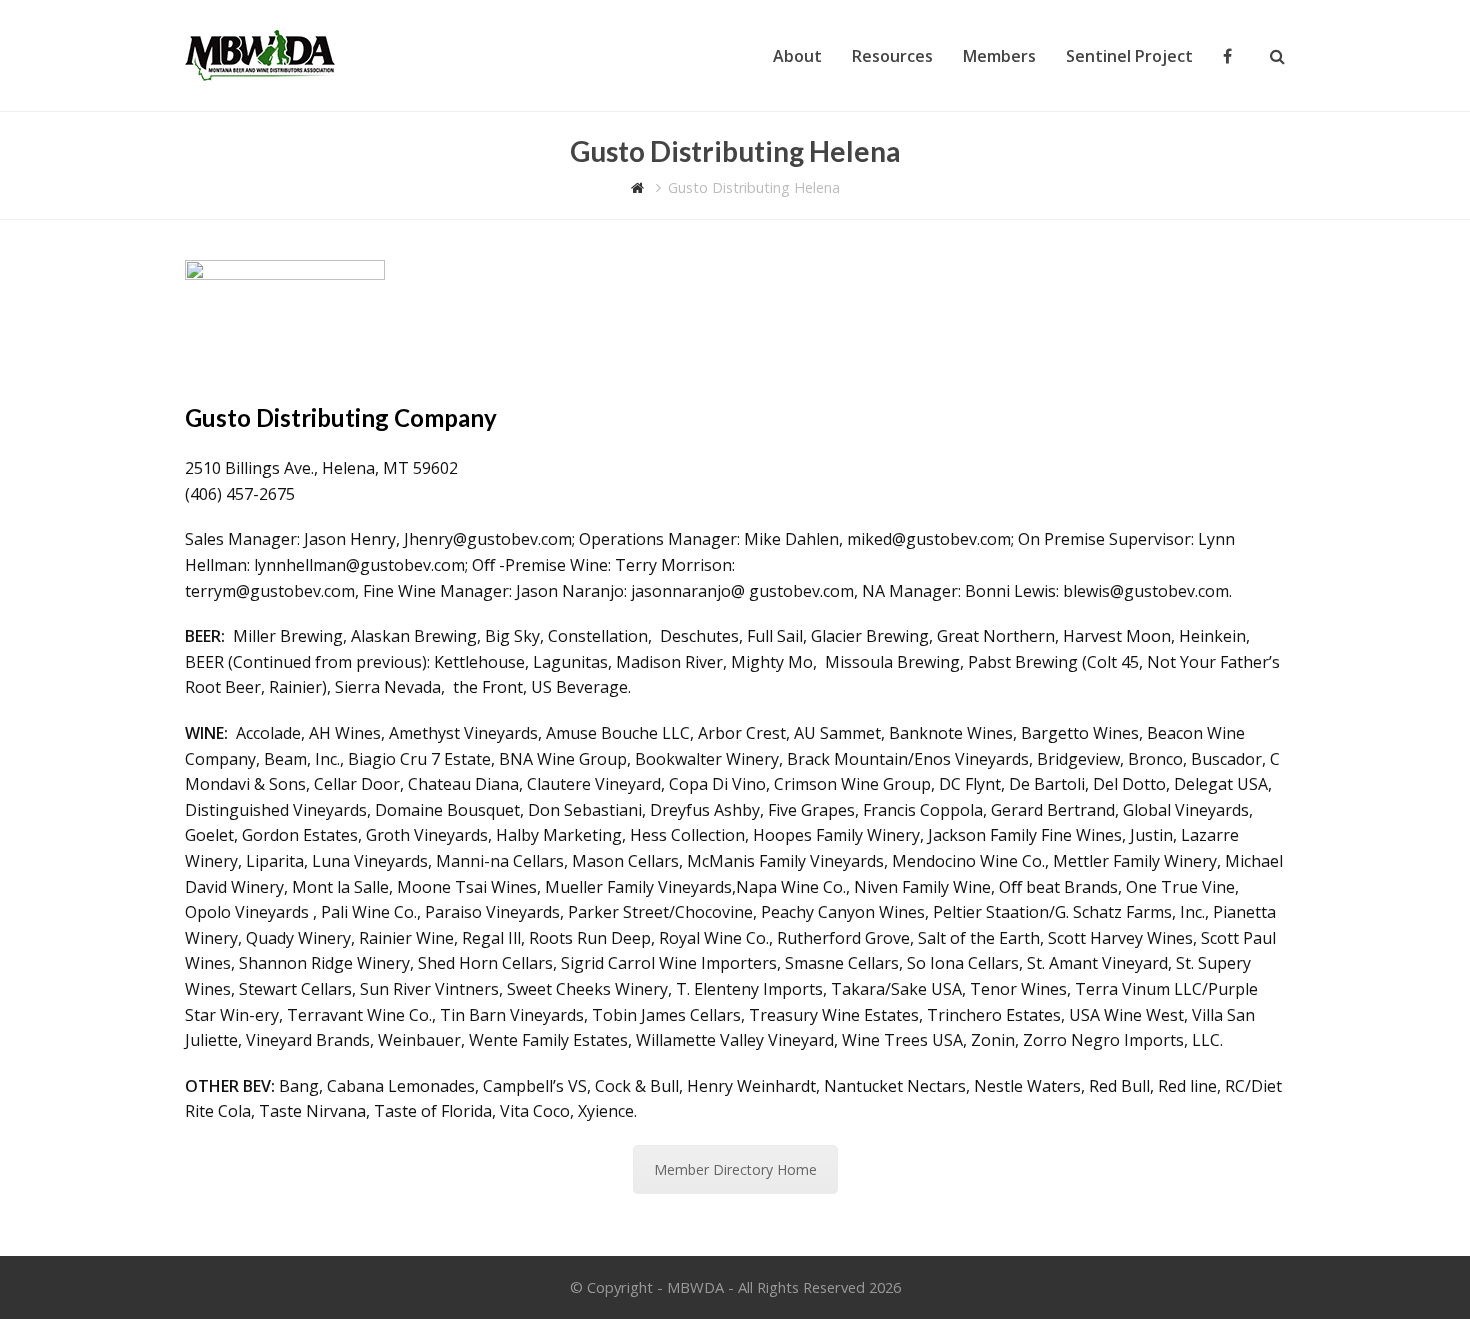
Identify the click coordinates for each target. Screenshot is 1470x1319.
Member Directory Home (735, 1169)
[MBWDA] (260, 54)
